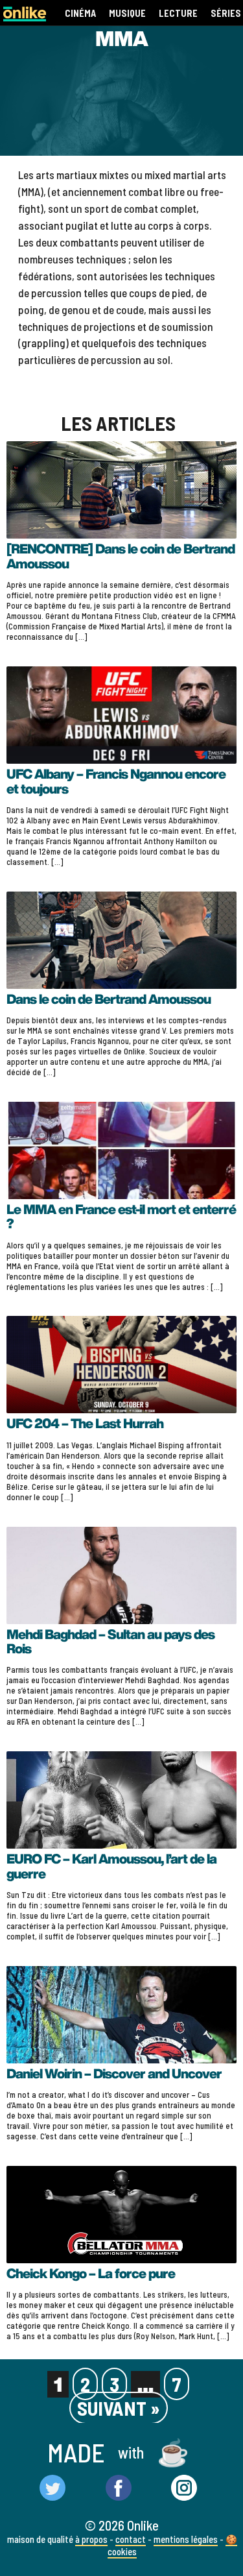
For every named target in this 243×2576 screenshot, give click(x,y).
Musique (127, 13)
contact (131, 2539)
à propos (91, 2539)
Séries (226, 13)
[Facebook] (119, 2489)
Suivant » (119, 2408)
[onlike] (25, 17)
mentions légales (186, 2539)
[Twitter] (52, 2489)
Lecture (178, 13)
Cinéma (80, 13)
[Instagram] (184, 2489)
